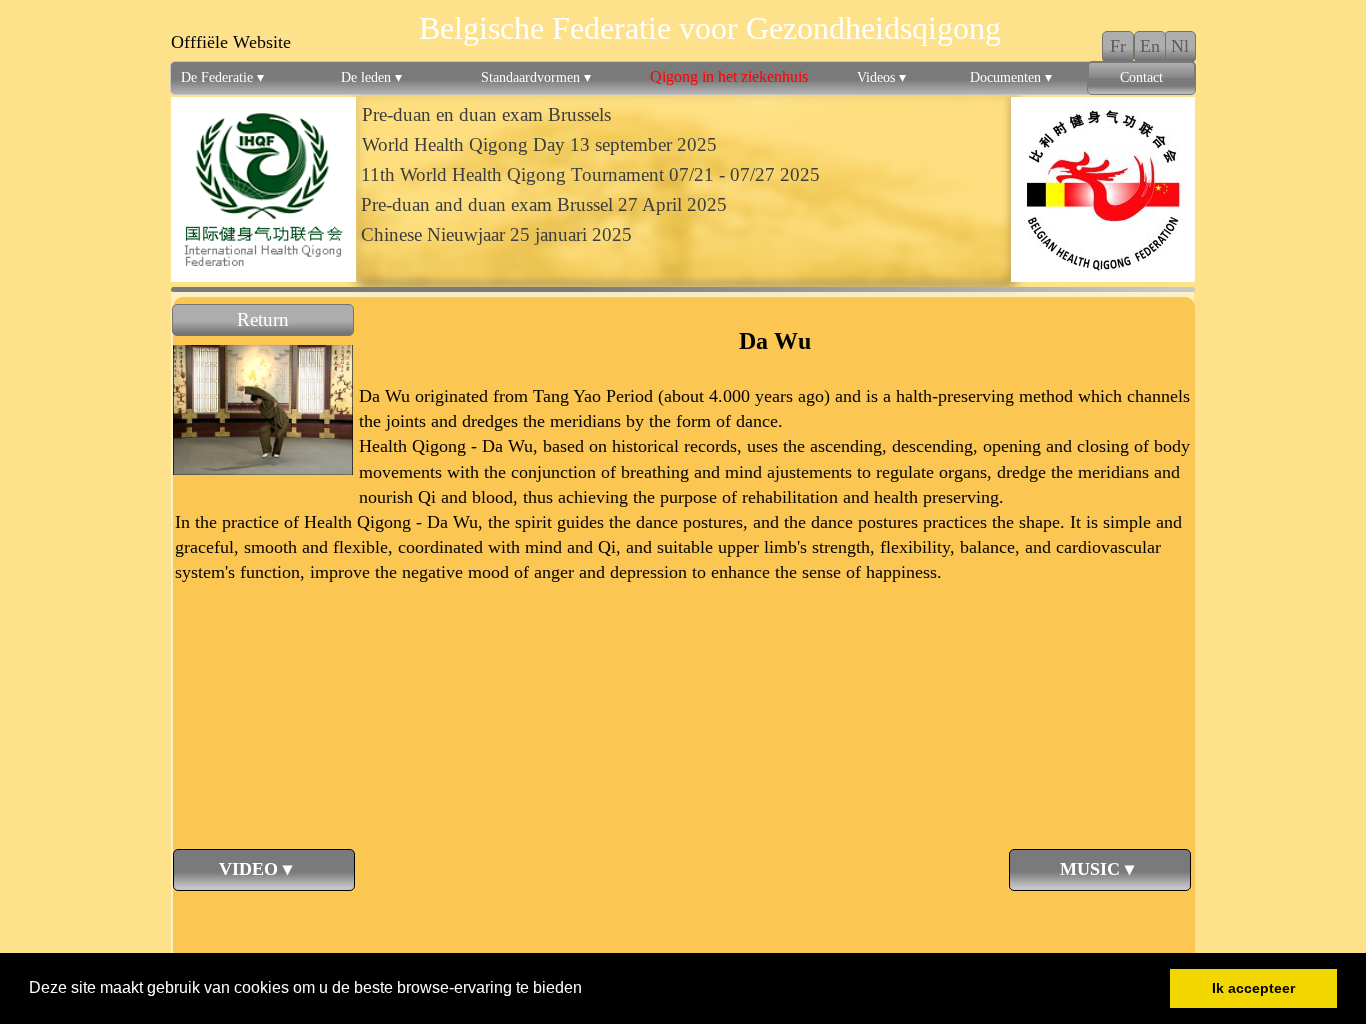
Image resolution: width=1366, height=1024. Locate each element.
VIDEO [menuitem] (238, 869)
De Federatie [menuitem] (222, 77)
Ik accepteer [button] (1253, 988)
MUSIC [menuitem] (1077, 869)
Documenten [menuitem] (1011, 77)
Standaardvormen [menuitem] (536, 77)
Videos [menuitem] (881, 77)
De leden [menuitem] (371, 77)
